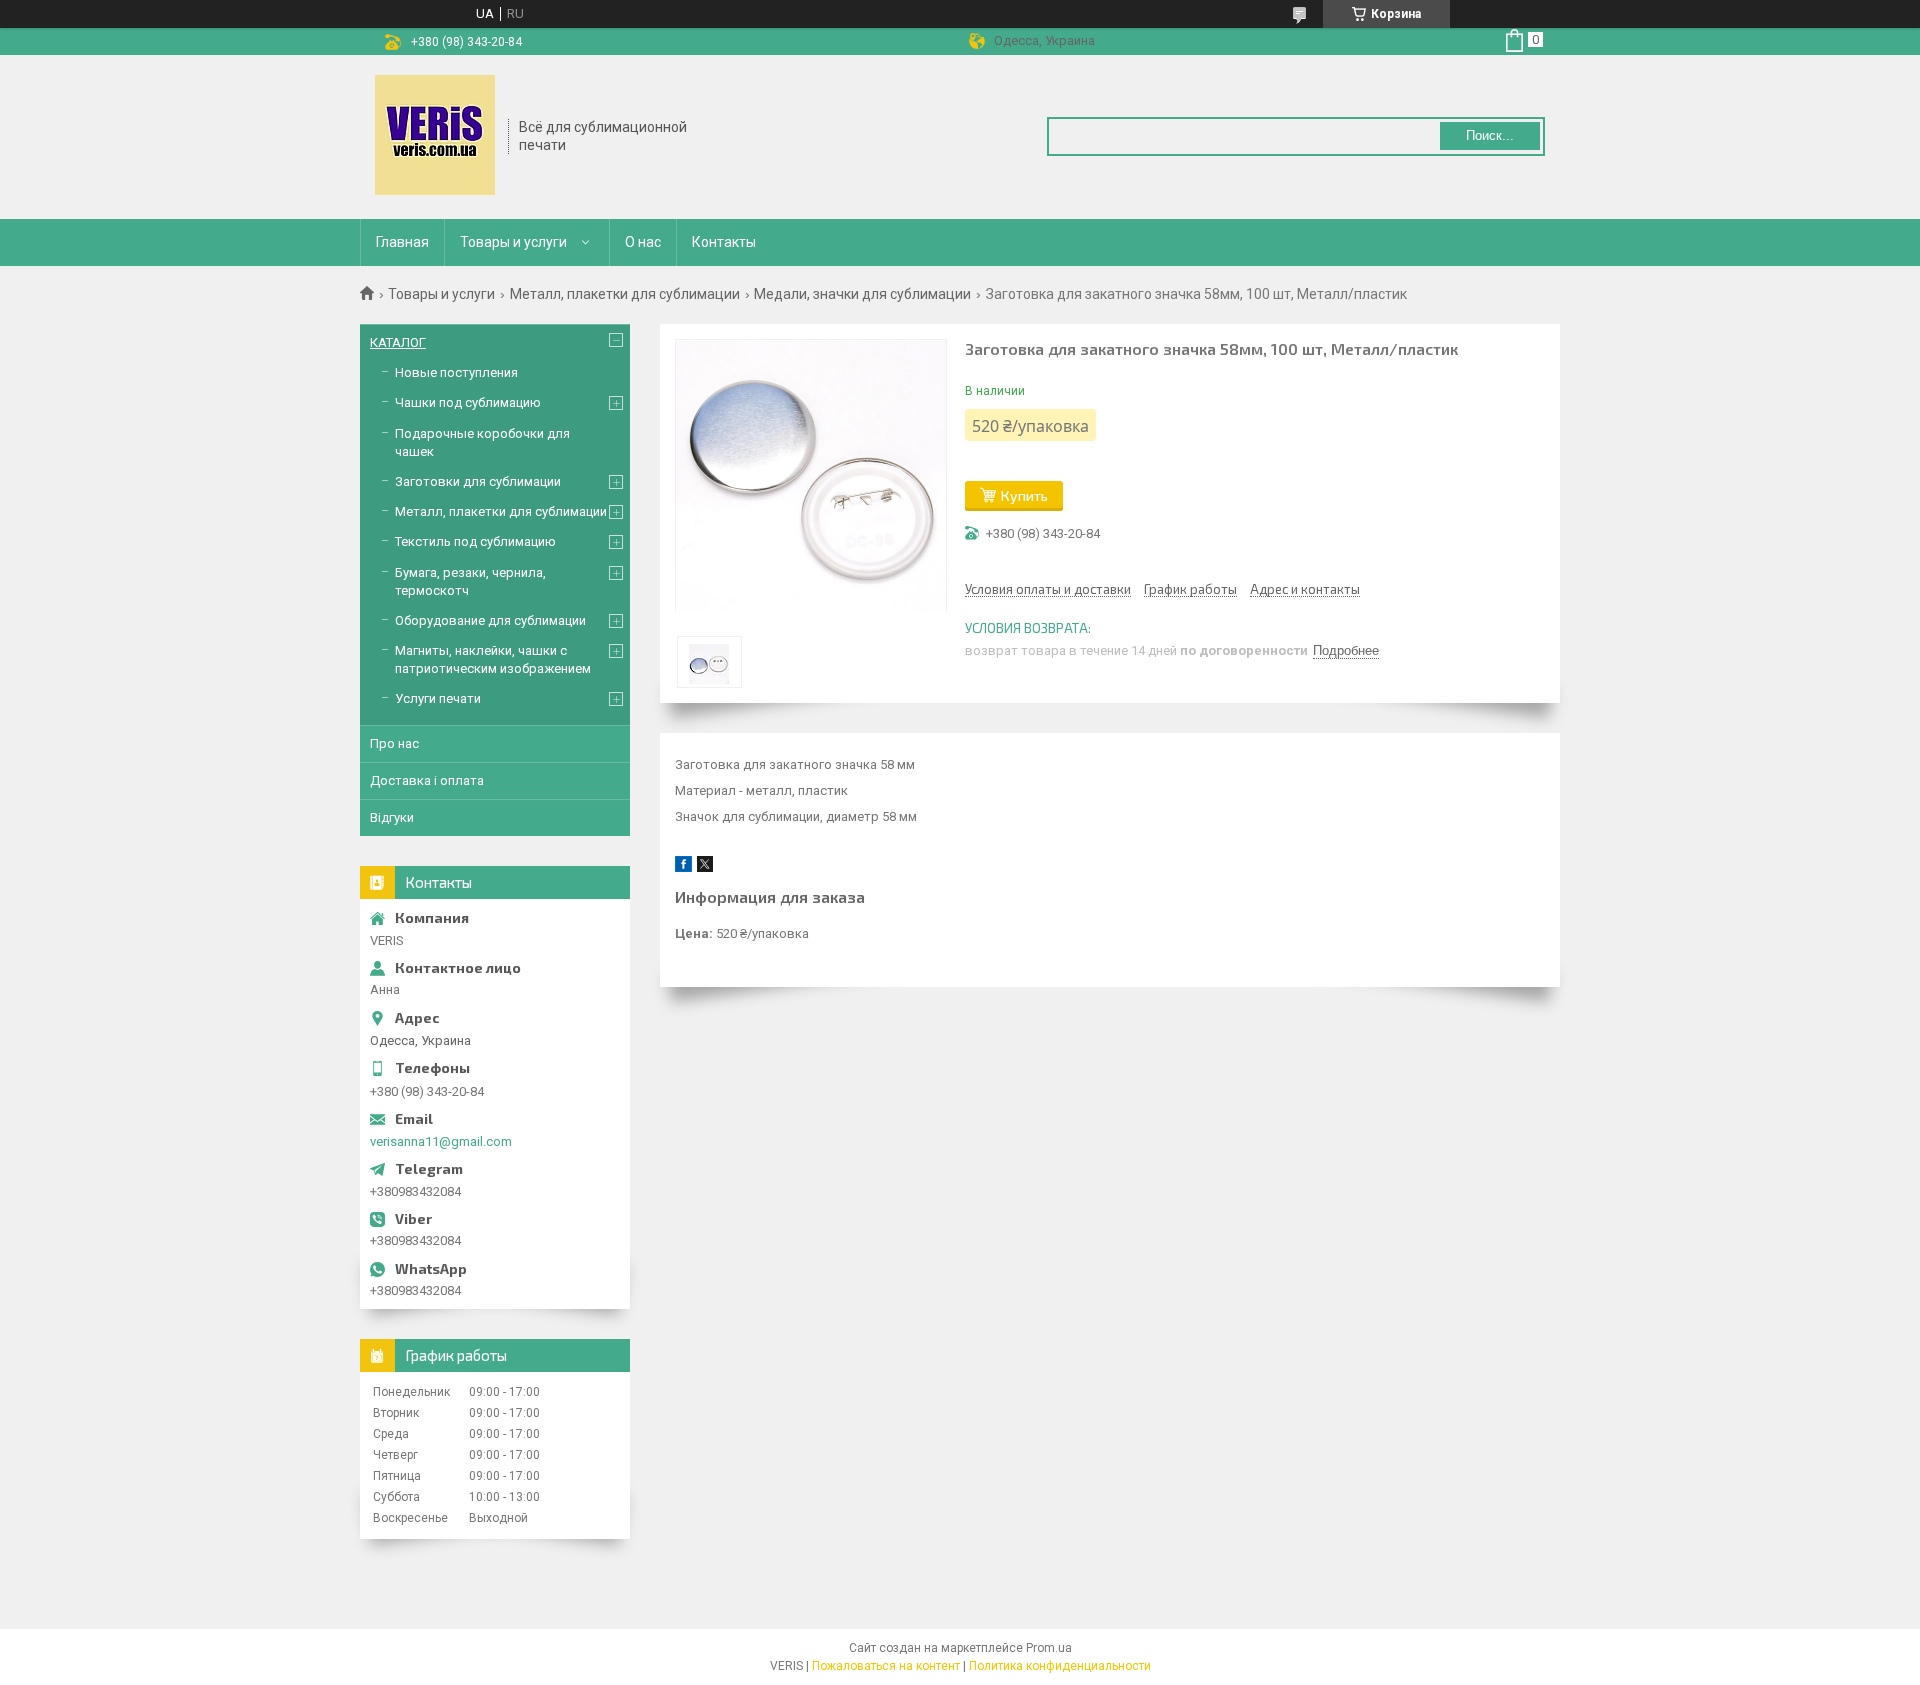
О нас (643, 242)
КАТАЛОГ (398, 342)
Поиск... (1490, 135)
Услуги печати (438, 698)
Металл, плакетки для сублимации (625, 294)
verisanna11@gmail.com (441, 1141)
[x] (705, 867)
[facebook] (683, 867)
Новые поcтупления (456, 372)
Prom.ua (1049, 1648)
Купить (1024, 495)
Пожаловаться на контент (886, 1666)
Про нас (394, 743)
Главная (402, 242)
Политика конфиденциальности (1060, 1666)
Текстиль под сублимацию (475, 541)
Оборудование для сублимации (490, 620)
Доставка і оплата (427, 780)
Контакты (724, 242)
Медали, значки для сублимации (862, 294)
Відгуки (392, 817)
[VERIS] (435, 135)
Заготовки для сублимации (478, 481)
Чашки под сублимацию (468, 402)
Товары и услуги (513, 242)
